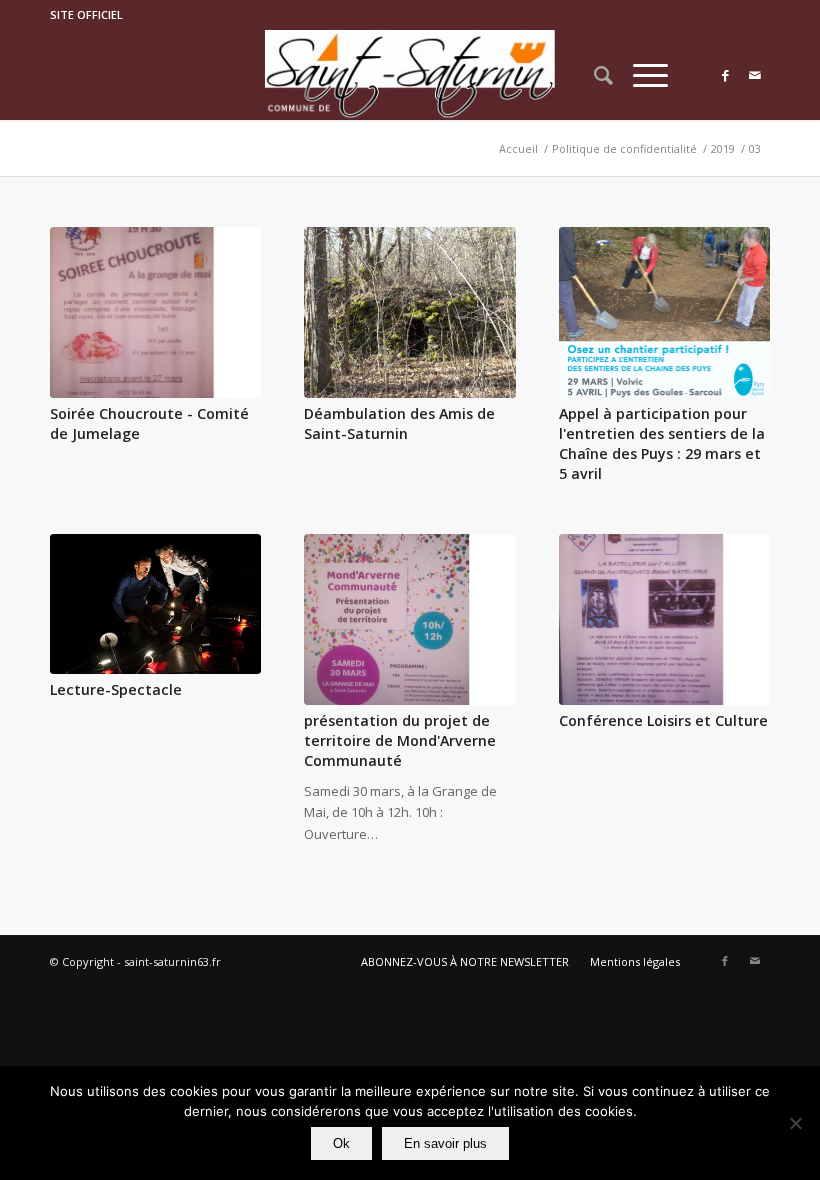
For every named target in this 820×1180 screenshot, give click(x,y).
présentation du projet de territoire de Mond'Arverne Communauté (400, 740)
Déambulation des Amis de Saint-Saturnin (399, 423)
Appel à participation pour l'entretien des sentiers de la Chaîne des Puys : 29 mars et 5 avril (662, 443)
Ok (341, 1143)
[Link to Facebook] (725, 75)
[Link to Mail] (755, 75)
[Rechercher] (593, 75)
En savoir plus (445, 1143)
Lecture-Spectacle (116, 689)
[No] (795, 1123)
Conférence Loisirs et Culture (663, 720)
